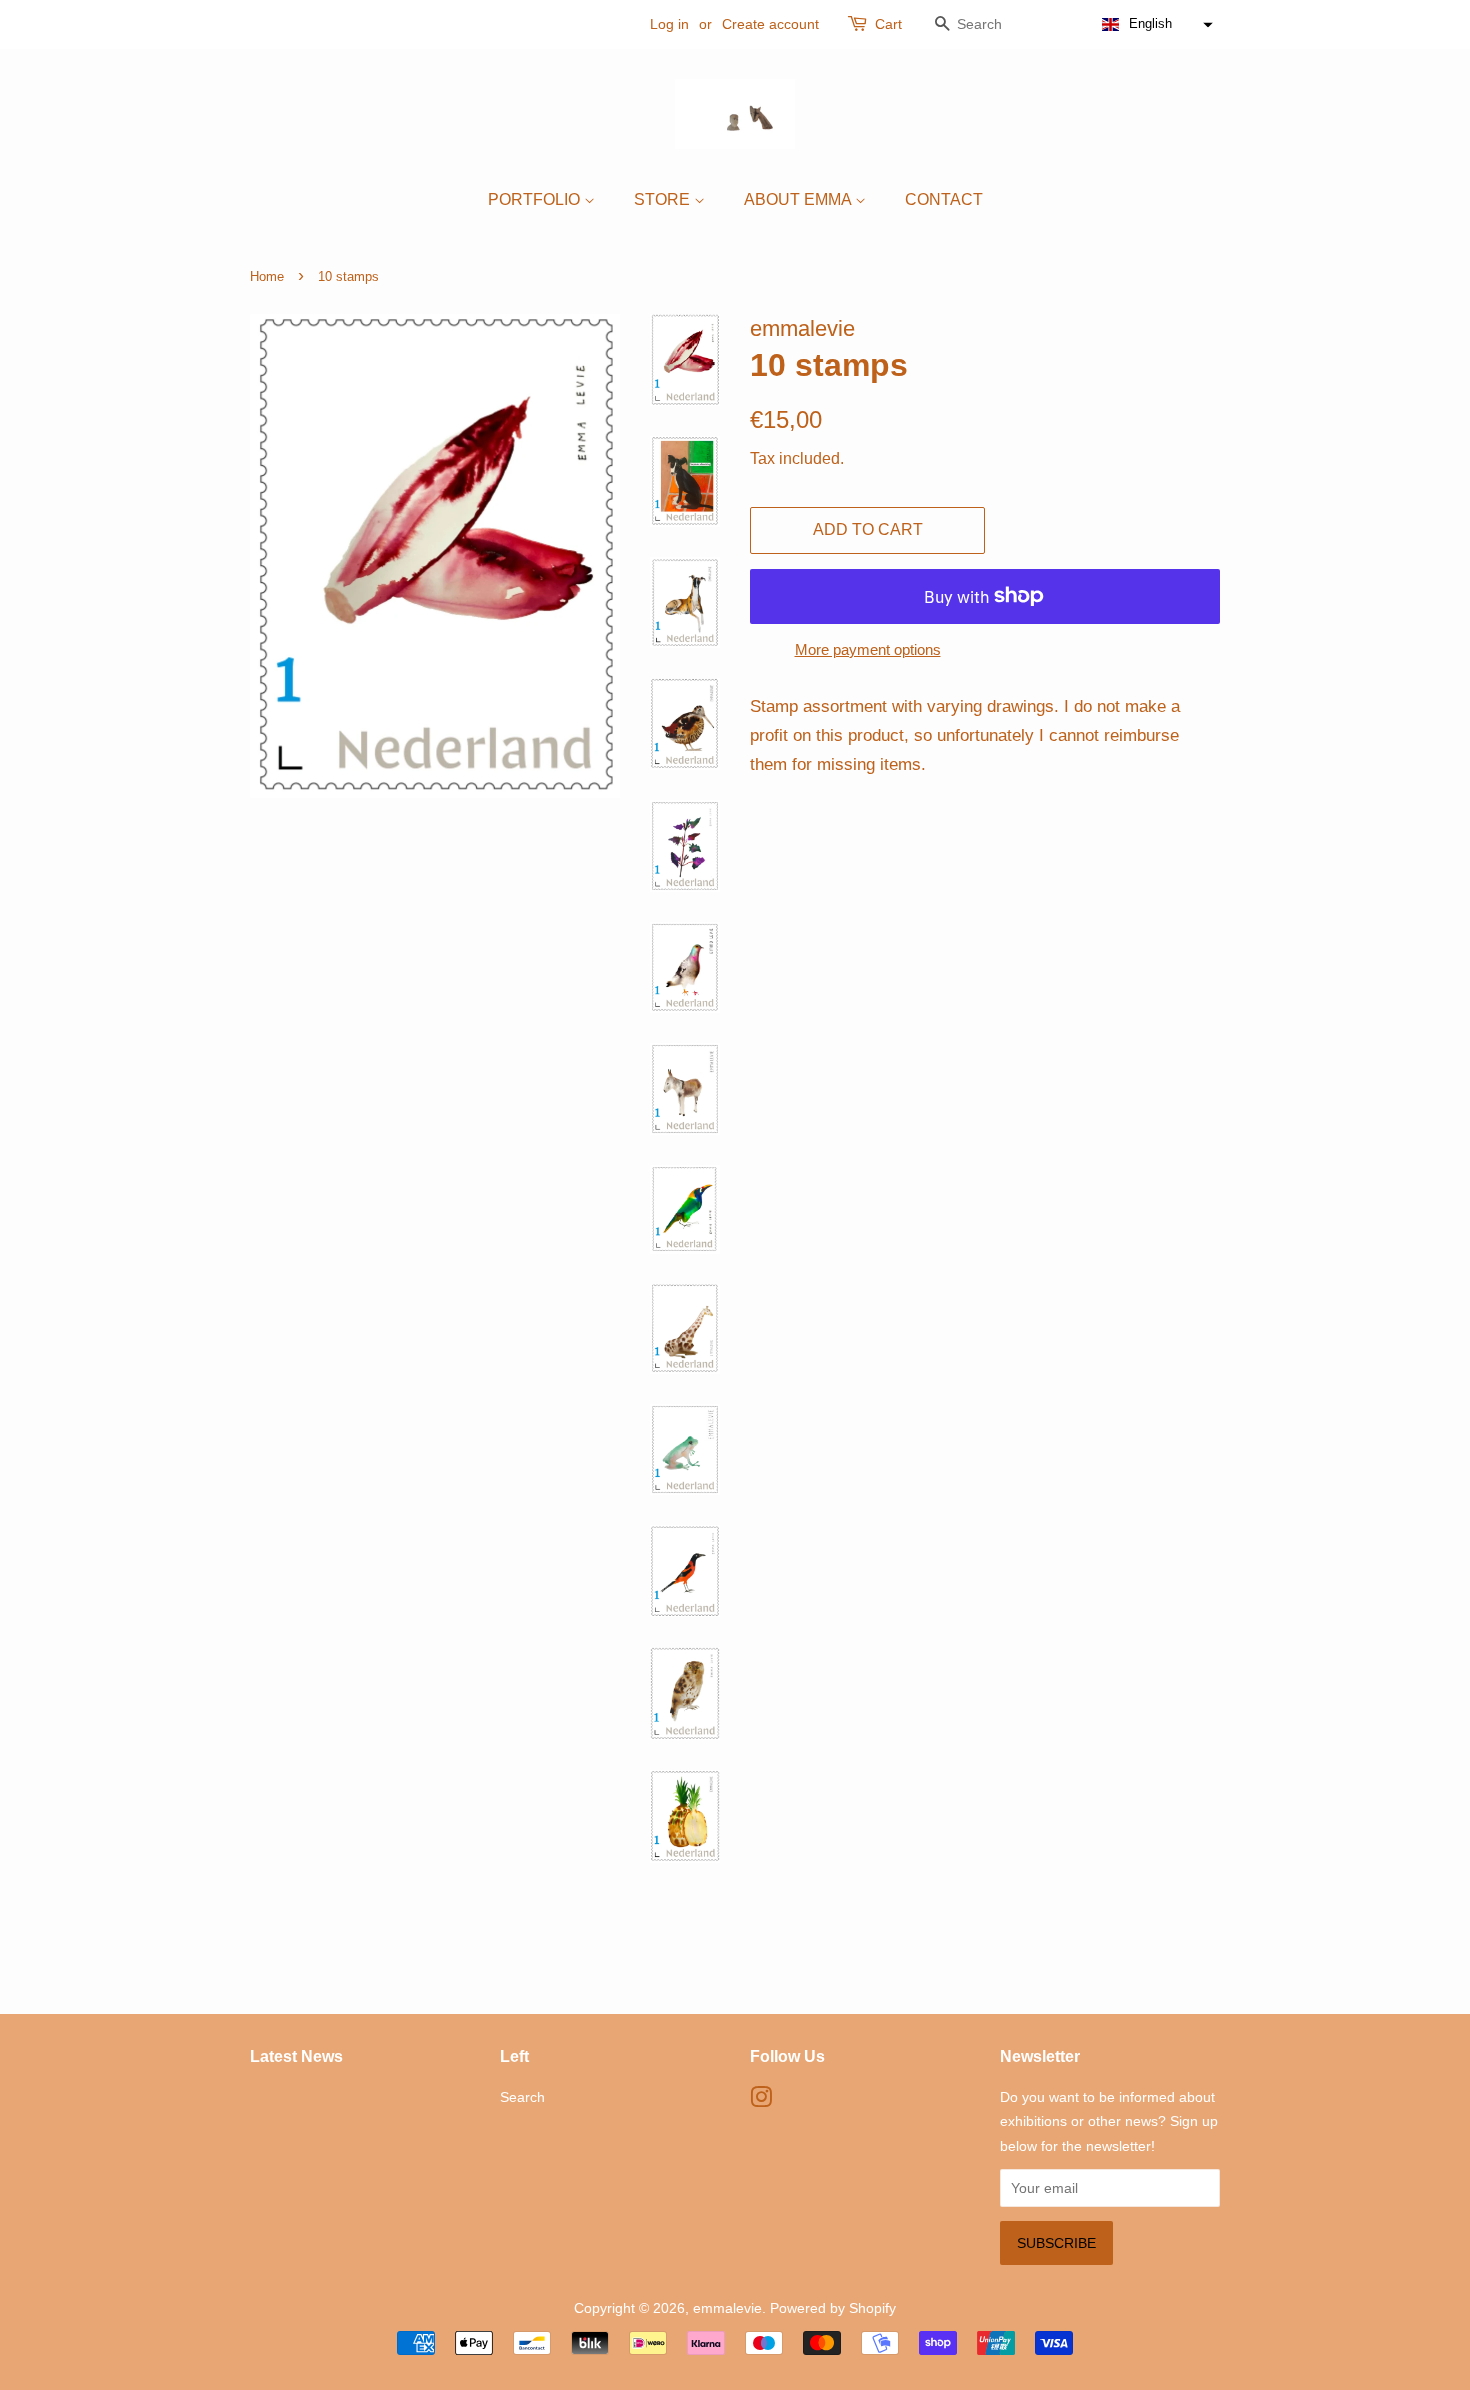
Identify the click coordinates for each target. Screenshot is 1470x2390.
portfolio (536, 199)
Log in (669, 24)
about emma (799, 199)
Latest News (296, 2056)
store (664, 199)
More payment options (868, 649)
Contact (944, 199)
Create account (770, 24)
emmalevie (727, 2308)
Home (267, 276)
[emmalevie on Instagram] (761, 2101)
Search (522, 2097)
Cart (888, 24)
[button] (1155, 24)
